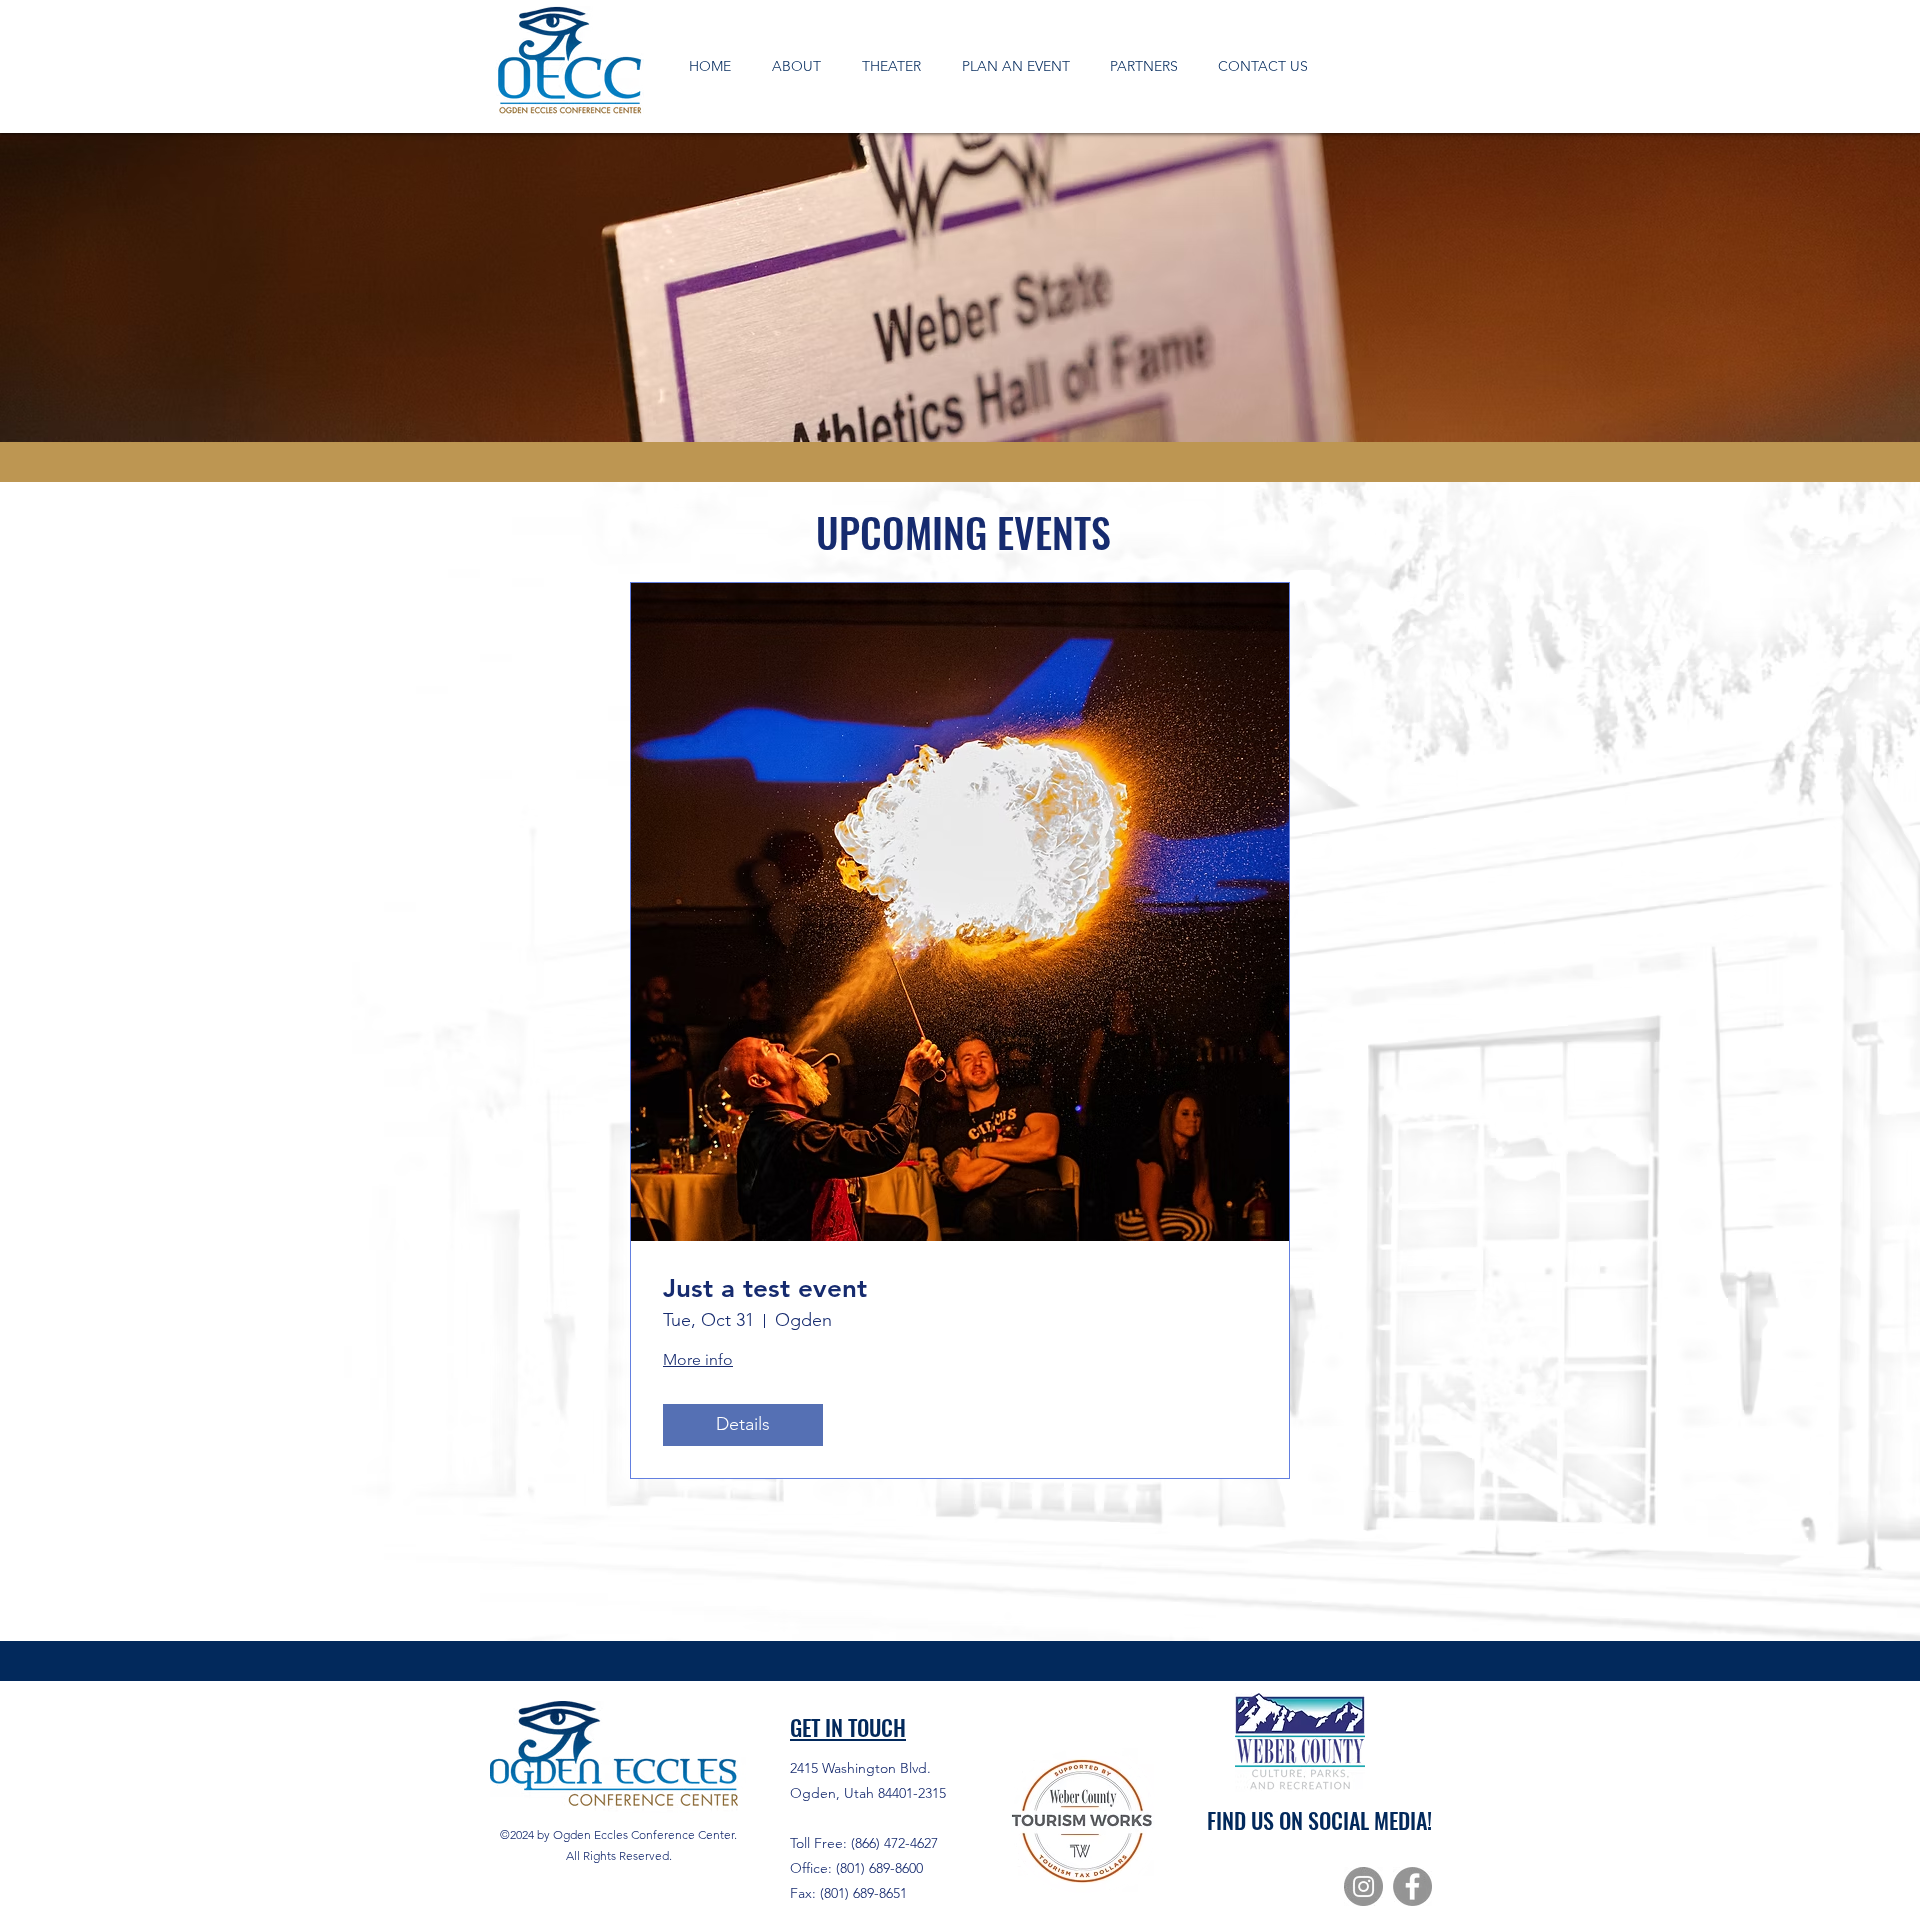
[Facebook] (1412, 1886)
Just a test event (765, 1288)
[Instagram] (1363, 1886)
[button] (796, 66)
